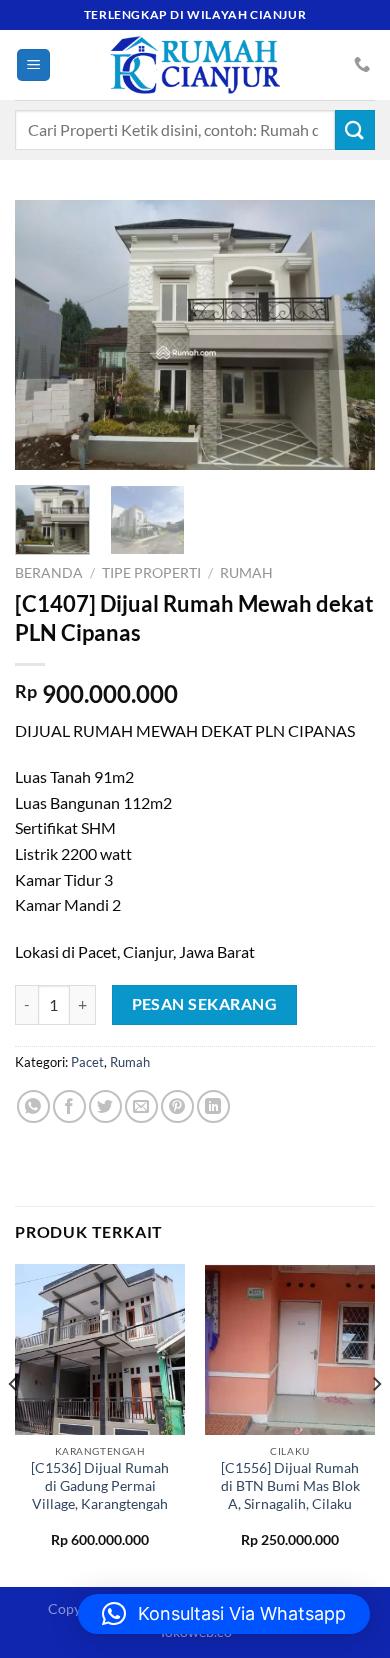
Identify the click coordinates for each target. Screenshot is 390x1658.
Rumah (246, 573)
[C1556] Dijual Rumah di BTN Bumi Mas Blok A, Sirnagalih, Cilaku (290, 1485)
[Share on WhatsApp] (33, 1106)
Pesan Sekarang (205, 1004)
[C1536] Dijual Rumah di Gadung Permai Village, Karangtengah (100, 1485)
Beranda (49, 573)
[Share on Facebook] (69, 1106)
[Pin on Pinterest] (177, 1106)
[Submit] (355, 129)
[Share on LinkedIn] (213, 1106)
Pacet (87, 1062)
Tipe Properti (151, 573)
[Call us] (362, 65)
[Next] (343, 335)
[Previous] (47, 335)
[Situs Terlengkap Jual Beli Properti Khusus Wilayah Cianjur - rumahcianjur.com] (195, 65)
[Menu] (33, 65)
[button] (224, 1614)
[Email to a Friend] (141, 1106)
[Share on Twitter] (105, 1106)
